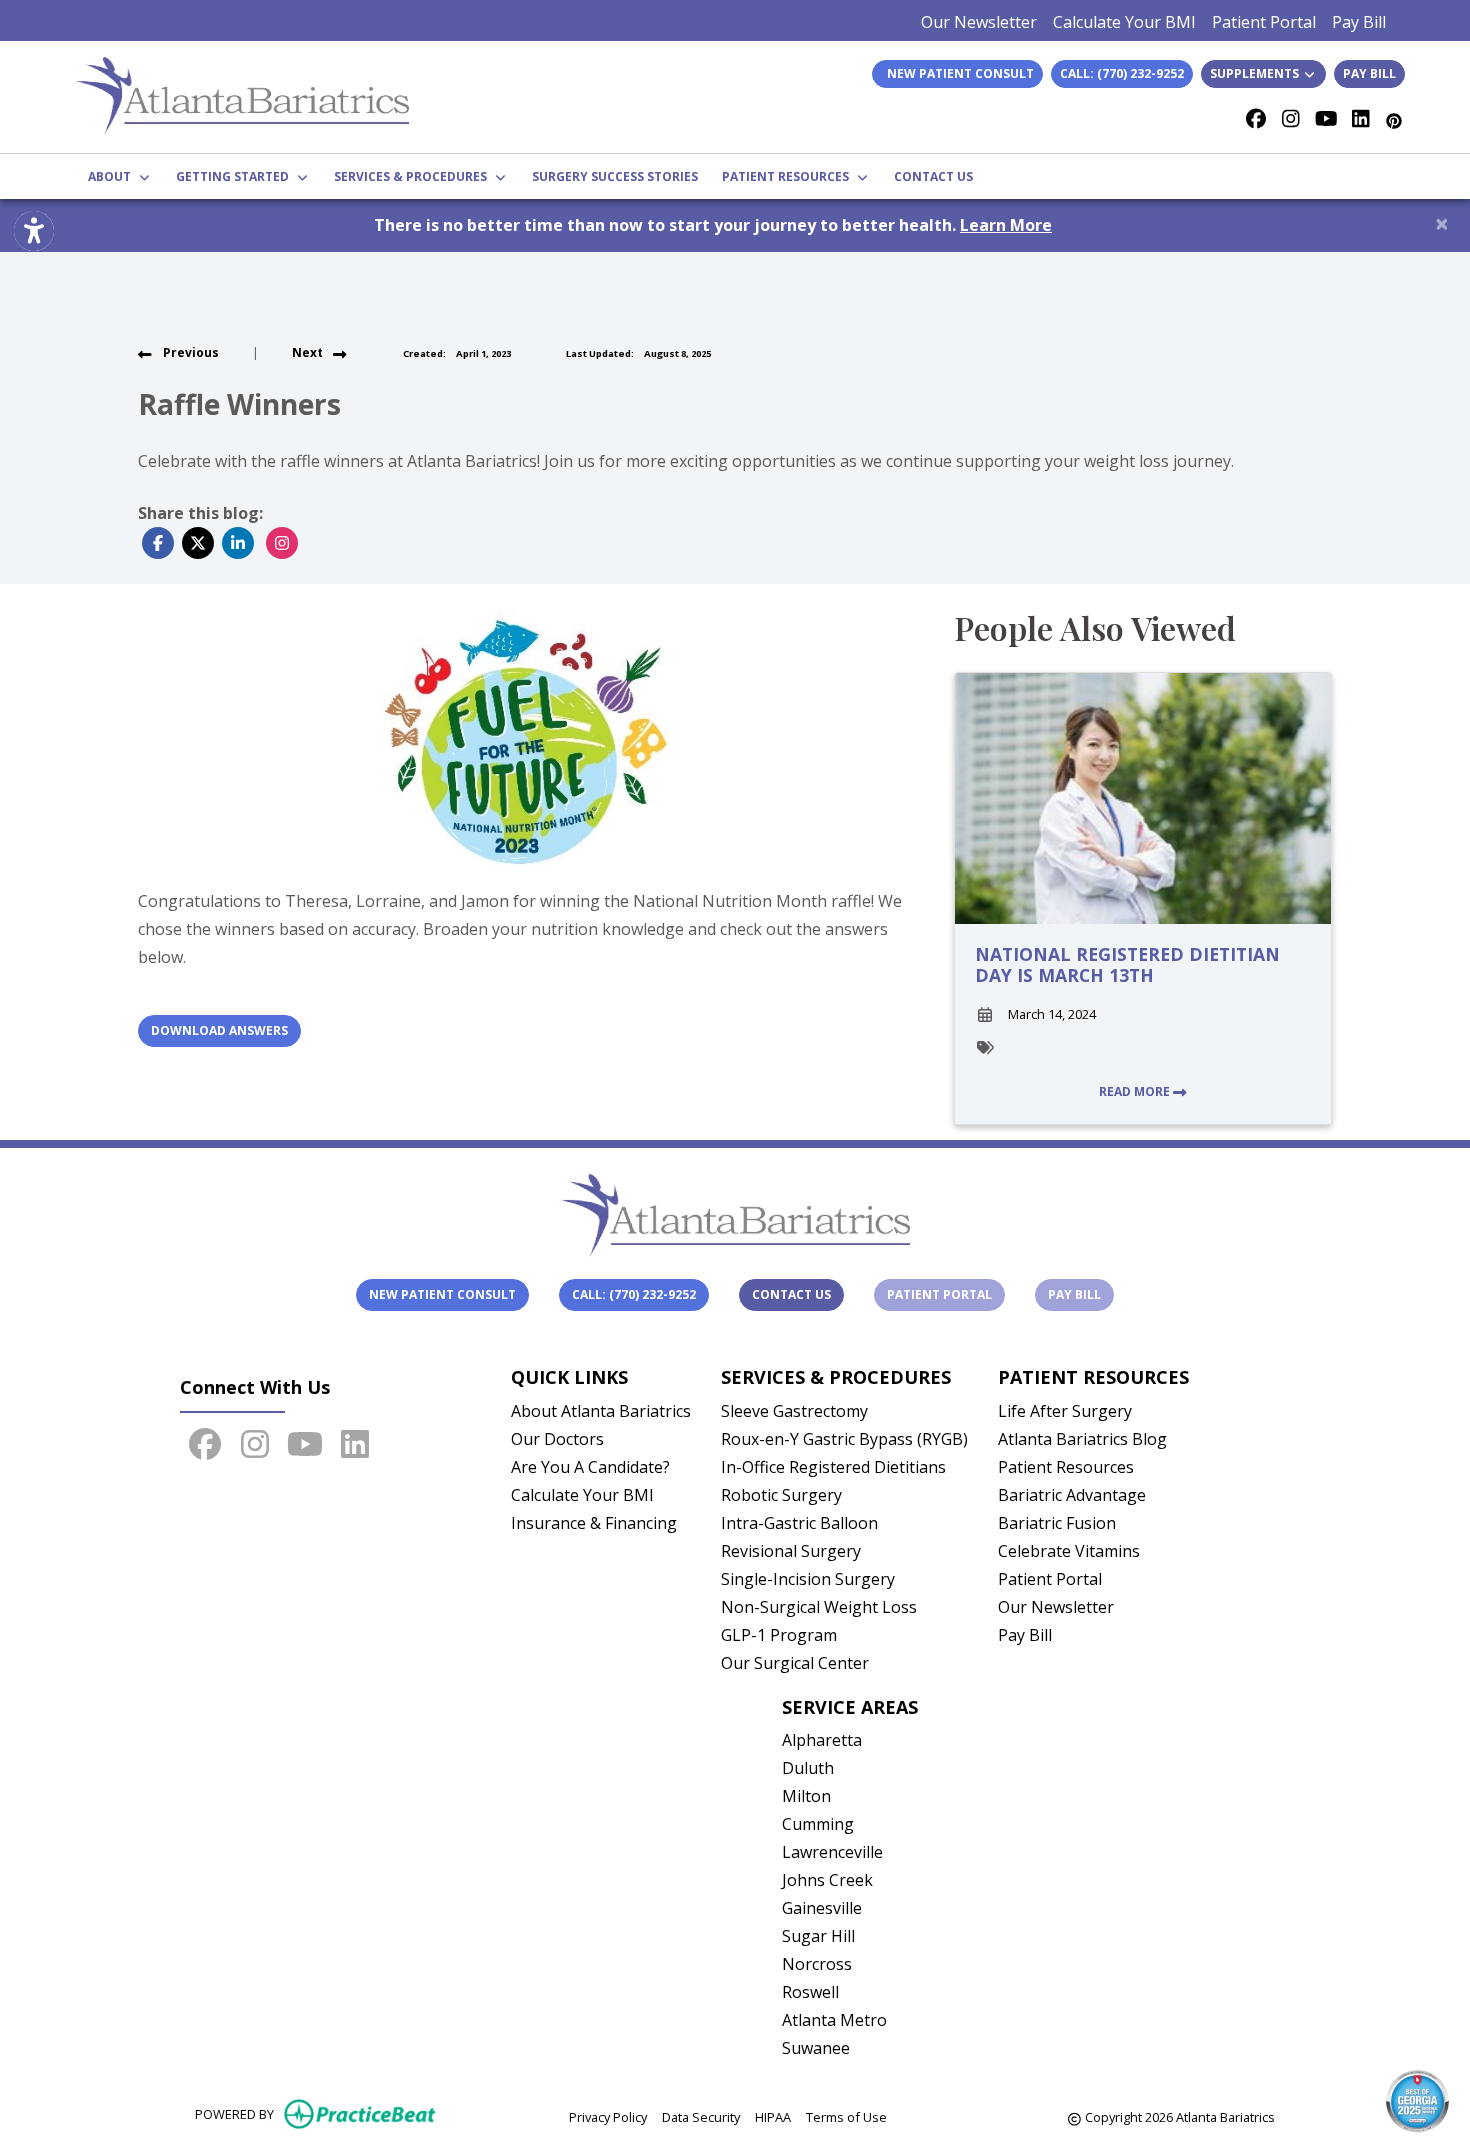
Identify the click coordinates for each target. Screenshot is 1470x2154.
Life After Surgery (1065, 1411)
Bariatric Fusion (1057, 1523)
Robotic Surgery (781, 1495)
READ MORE (1136, 1091)
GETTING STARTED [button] (235, 176)
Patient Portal (1264, 22)
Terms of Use (846, 2116)
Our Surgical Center (795, 1663)
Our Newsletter (979, 22)
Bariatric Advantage (1072, 1495)
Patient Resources (1066, 1467)
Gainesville (822, 1908)
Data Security (701, 2116)
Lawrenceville (832, 1852)
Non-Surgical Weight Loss (819, 1607)
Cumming (818, 1824)
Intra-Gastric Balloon (799, 1523)
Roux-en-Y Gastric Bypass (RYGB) (844, 1439)
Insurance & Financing (594, 1523)
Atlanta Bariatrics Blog (1082, 1439)
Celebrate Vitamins (1069, 1551)
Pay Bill (1359, 22)
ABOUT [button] (112, 176)
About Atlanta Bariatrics (601, 1411)
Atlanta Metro (834, 2020)
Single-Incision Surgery (808, 1579)
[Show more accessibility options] (34, 231)
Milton (806, 1796)
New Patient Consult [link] (957, 73)
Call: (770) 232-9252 (1122, 73)
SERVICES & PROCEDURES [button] (413, 176)
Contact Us (791, 1294)
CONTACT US (933, 176)
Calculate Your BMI (1124, 22)
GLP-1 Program (779, 1635)
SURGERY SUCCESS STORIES (615, 176)
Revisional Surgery (791, 1551)
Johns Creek (827, 1880)
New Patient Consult (442, 1294)
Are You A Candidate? (590, 1467)
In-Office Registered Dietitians (833, 1467)
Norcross (817, 1964)
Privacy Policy (608, 2116)
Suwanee (816, 2048)
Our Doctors (557, 1439)
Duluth (808, 1768)
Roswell (810, 1992)
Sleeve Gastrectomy (794, 1411)
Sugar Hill (818, 1936)
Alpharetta (822, 1740)
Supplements (1256, 73)
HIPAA (773, 2116)
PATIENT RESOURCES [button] (788, 176)
